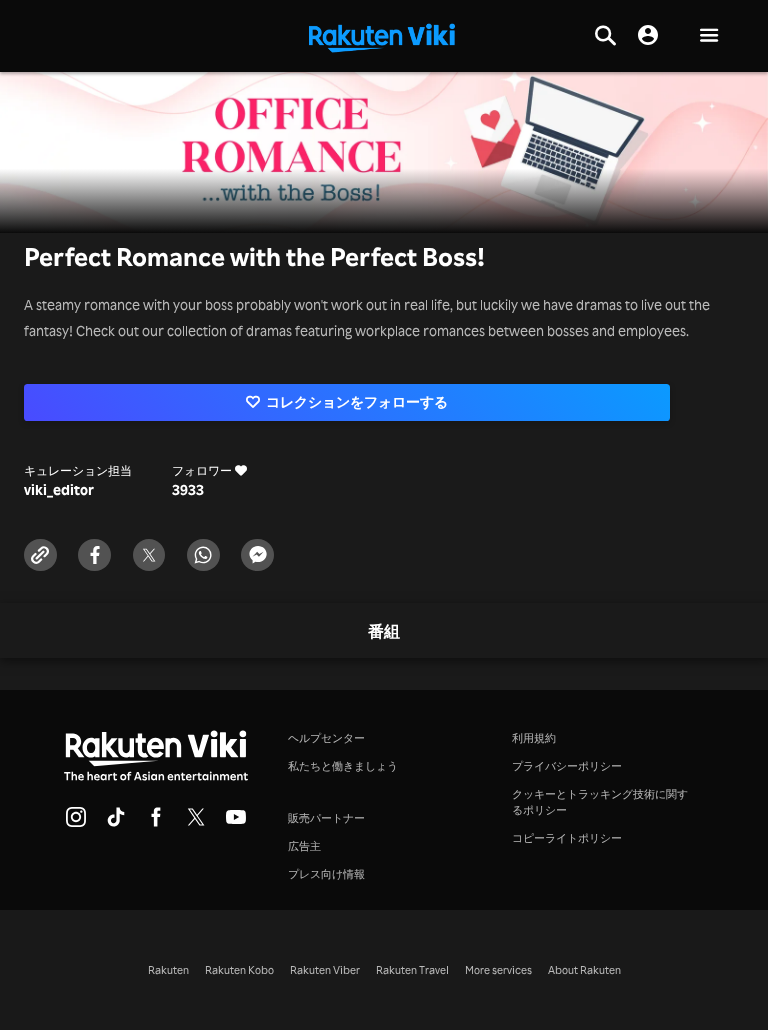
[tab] (384, 632)
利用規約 (534, 738)
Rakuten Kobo (239, 970)
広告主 (304, 846)
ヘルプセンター (326, 738)
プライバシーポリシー (567, 766)
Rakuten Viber (325, 970)
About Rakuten (584, 970)
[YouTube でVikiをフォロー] (236, 823)
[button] (709, 36)
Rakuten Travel (412, 970)
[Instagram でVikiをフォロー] (76, 823)
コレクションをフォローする (357, 401)
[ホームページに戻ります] (382, 36)
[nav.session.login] (648, 36)
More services (498, 970)
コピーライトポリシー (567, 838)
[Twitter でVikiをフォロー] (196, 823)
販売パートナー (326, 818)
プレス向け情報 (326, 874)
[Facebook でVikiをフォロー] (156, 823)
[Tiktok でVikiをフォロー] (116, 823)
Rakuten (168, 970)
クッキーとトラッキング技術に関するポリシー (600, 802)
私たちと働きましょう (343, 766)
